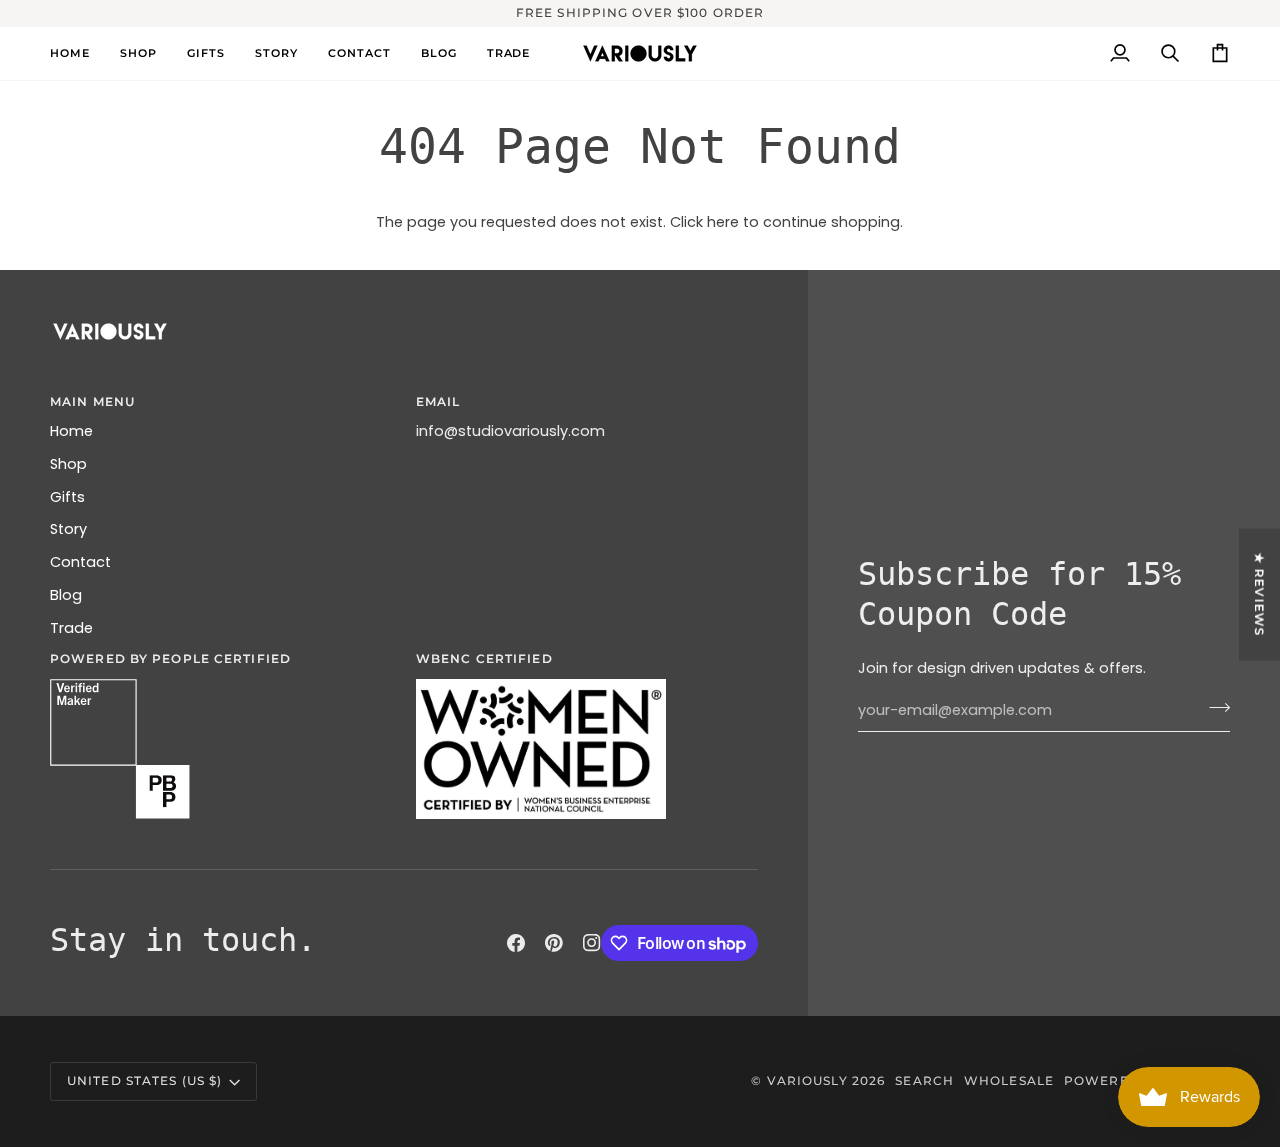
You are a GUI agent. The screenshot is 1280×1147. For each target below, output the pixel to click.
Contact (80, 562)
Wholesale (1009, 1080)
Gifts (67, 497)
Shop (68, 464)
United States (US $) (144, 1080)
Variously (807, 1080)
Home (71, 431)
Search (924, 1080)
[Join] (1213, 708)
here (723, 222)
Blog (66, 595)
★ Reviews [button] (1259, 594)
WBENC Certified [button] (484, 658)
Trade (71, 628)
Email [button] (438, 401)
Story (68, 529)
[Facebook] (516, 943)
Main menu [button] (92, 401)
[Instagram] (592, 943)
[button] (138, 53)
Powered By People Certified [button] (170, 658)
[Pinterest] (554, 943)
